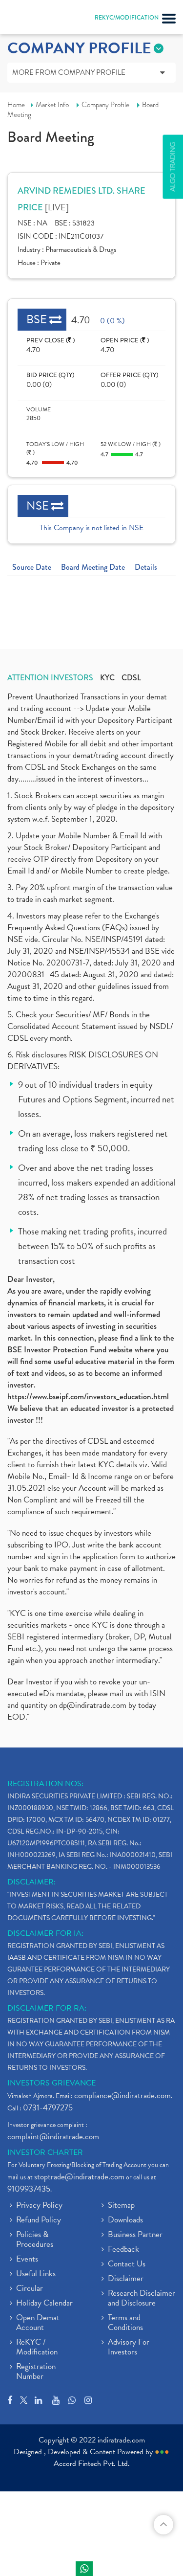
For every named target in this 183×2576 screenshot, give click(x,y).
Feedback (123, 2250)
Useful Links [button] (36, 2274)
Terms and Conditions (125, 2323)
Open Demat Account (38, 2323)
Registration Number (36, 2372)
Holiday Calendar (44, 2304)
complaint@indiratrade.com (53, 2137)
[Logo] (32, 20)
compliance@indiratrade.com (122, 2095)
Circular (30, 2289)
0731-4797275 (48, 2108)
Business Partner (135, 2235)
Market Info (52, 105)
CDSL (131, 678)
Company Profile (105, 105)
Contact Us (127, 2264)
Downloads (125, 2220)
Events (27, 2260)
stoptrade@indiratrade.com (79, 2177)
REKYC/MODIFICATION (127, 18)
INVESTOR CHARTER (45, 2152)
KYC (107, 678)
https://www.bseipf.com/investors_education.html (88, 1396)
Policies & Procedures (35, 2240)
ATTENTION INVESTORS (50, 678)
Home (16, 105)
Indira (84, 2569)
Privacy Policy (39, 2206)
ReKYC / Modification (37, 2348)
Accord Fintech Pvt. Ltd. (92, 2464)
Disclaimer (126, 2279)
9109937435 (29, 2189)
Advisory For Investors (129, 2348)
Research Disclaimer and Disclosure (142, 2299)
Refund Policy (39, 2220)
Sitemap (121, 2206)
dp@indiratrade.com (94, 1705)
